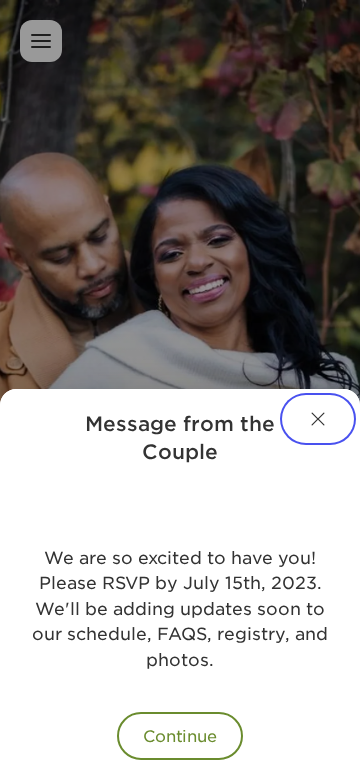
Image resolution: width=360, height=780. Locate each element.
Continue (180, 735)
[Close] (318, 419)
